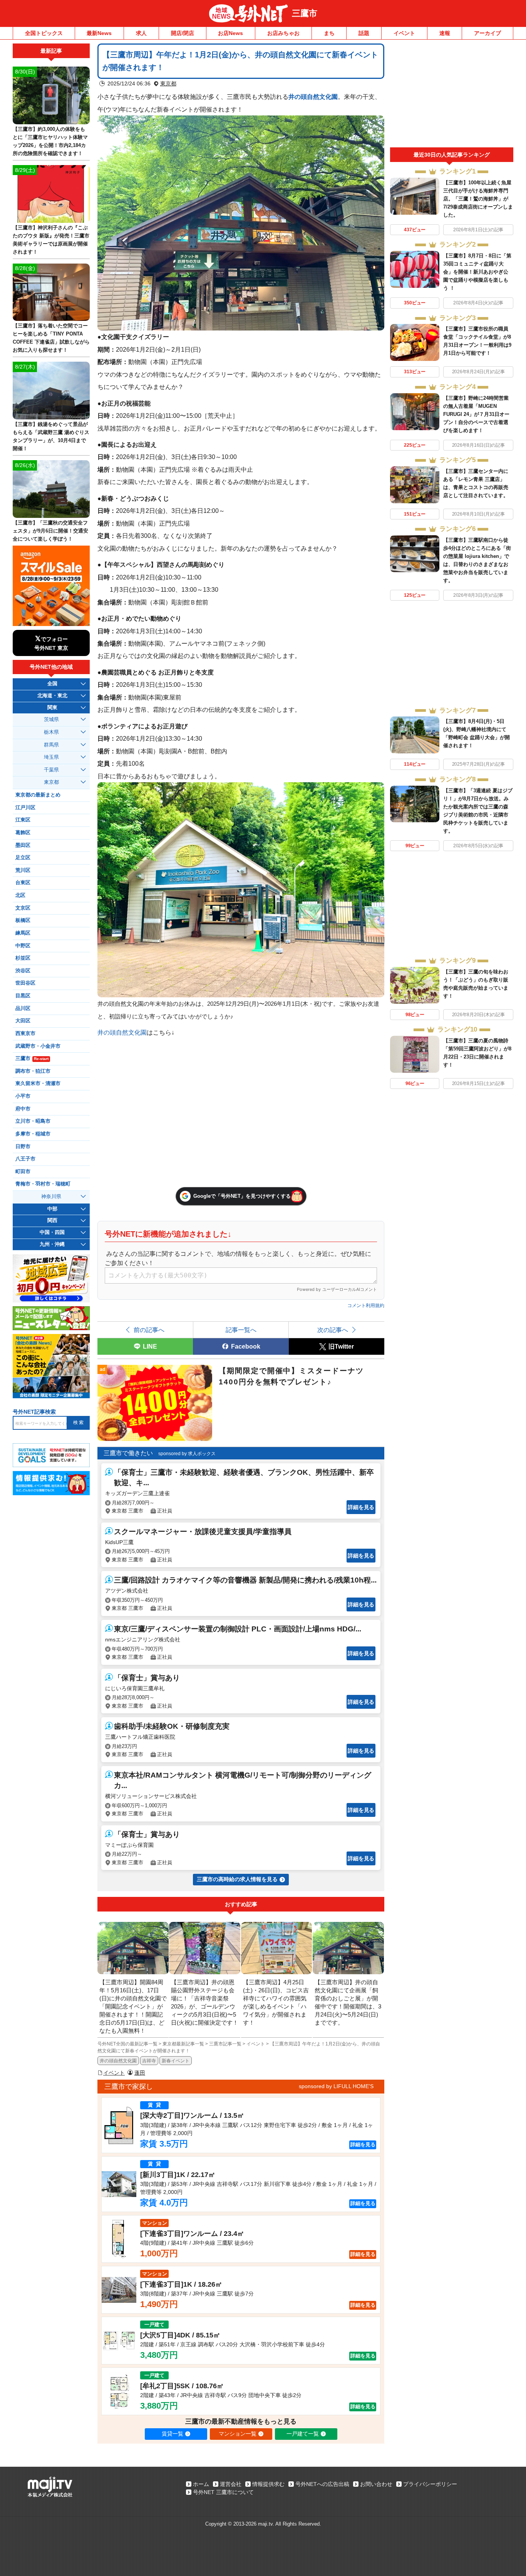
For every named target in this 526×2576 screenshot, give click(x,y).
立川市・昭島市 (33, 1121)
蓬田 (140, 2073)
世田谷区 (25, 983)
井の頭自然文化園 (313, 97)
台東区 (23, 883)
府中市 (23, 1109)
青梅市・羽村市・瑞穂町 (43, 1184)
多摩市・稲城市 (33, 1134)
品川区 (23, 1008)
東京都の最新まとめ (38, 795)
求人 (141, 33)
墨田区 (23, 845)
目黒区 (23, 996)
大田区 (23, 1021)
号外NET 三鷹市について (223, 2492)
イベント (404, 33)
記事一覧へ (241, 1330)
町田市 (23, 1172)
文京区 (23, 908)
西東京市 (25, 1033)
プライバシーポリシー (430, 2484)
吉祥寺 (149, 2061)
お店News (230, 33)
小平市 (23, 1096)
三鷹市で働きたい (128, 1453)
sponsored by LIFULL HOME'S (336, 2086)
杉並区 (23, 958)
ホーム (201, 2484)
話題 (364, 33)
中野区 (23, 946)
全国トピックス (44, 33)
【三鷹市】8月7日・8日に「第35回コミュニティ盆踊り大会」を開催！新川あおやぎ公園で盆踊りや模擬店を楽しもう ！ (477, 272)
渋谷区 (23, 971)
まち (329, 33)
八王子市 (25, 1159)
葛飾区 (23, 833)
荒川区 (23, 870)
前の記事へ (149, 1330)
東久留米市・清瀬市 (38, 1083)
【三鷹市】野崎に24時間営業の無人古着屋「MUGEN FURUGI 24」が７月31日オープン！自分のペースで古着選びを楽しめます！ (476, 414)
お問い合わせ (376, 2484)
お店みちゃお (283, 33)
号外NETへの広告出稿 (322, 2484)
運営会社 (231, 2484)
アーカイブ (487, 33)
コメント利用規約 (366, 1306)
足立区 (23, 858)
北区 (20, 895)
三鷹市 (305, 13)
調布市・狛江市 (33, 1071)
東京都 (168, 83)
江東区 (23, 820)
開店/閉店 (183, 33)
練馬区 (23, 933)
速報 (445, 33)
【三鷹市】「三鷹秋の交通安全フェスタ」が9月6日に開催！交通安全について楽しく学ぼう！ (50, 531)
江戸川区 (25, 808)
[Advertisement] (452, 95)
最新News (99, 33)
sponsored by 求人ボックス (187, 1454)
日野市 (23, 1147)
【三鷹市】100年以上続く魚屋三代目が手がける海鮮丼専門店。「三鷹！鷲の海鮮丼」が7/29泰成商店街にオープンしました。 (478, 199)
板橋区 (23, 920)
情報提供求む (268, 2484)
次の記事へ (333, 1330)
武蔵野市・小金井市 (38, 1046)
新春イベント (176, 2061)
